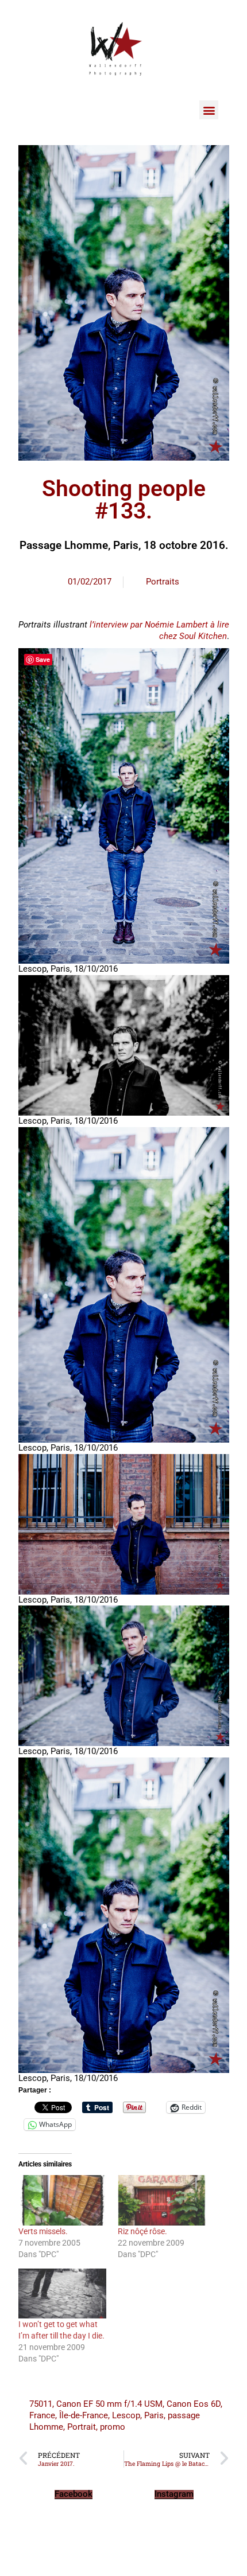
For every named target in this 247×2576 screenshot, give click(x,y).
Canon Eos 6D (194, 2404)
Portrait (82, 2427)
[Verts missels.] (63, 2200)
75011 (41, 2404)
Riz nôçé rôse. (142, 2231)
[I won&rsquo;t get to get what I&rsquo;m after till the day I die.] (63, 2294)
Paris (154, 2415)
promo (113, 2427)
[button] (209, 110)
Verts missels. (43, 2231)
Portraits (163, 582)
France (42, 2415)
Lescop (126, 2415)
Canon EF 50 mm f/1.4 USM (109, 2404)
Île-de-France (84, 2415)
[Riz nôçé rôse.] (162, 2200)
